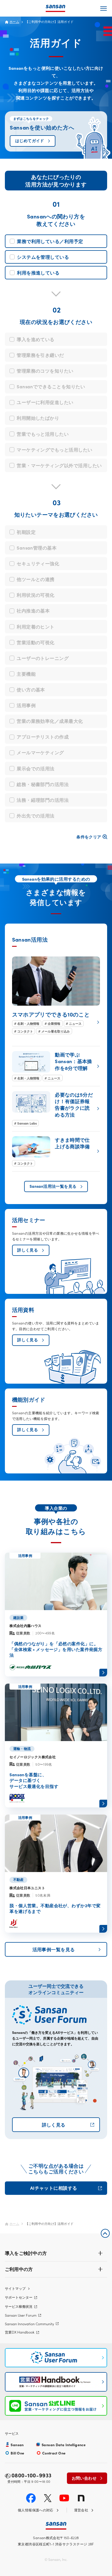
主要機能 (26, 674)
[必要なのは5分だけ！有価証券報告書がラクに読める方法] (56, 1109)
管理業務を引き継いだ (40, 355)
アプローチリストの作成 (43, 737)
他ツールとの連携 (36, 579)
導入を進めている (36, 339)
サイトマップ (15, 2288)
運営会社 (81, 2510)
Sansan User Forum (21, 2315)
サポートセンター (19, 2297)
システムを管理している (43, 257)
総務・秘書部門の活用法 (43, 784)
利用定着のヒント (36, 626)
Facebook (31, 2498)
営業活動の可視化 (36, 642)
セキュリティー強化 (38, 563)
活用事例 (26, 705)
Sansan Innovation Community (29, 2324)
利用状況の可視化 (36, 595)
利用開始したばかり (38, 418)
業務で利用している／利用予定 (50, 241)
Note (81, 2498)
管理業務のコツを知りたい (45, 371)
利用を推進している (38, 272)
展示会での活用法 (36, 768)
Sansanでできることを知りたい (51, 386)
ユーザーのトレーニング (43, 658)
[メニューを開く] (104, 8)
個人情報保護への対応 (36, 2510)
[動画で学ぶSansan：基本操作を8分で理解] (56, 1066)
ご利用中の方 (19, 2269)
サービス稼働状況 (19, 2306)
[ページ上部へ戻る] (105, 2233)
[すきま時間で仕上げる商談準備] (56, 1151)
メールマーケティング (40, 752)
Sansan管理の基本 (37, 548)
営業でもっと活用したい (43, 434)
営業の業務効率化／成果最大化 (50, 721)
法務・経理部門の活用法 (43, 800)
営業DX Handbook (20, 2332)
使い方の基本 (31, 689)
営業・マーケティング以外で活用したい (59, 465)
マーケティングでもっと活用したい (55, 449)
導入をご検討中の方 (26, 2253)
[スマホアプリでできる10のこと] (56, 995)
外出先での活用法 (36, 815)
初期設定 (26, 532)
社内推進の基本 (33, 610)
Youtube (64, 2498)
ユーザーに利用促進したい (45, 402)
